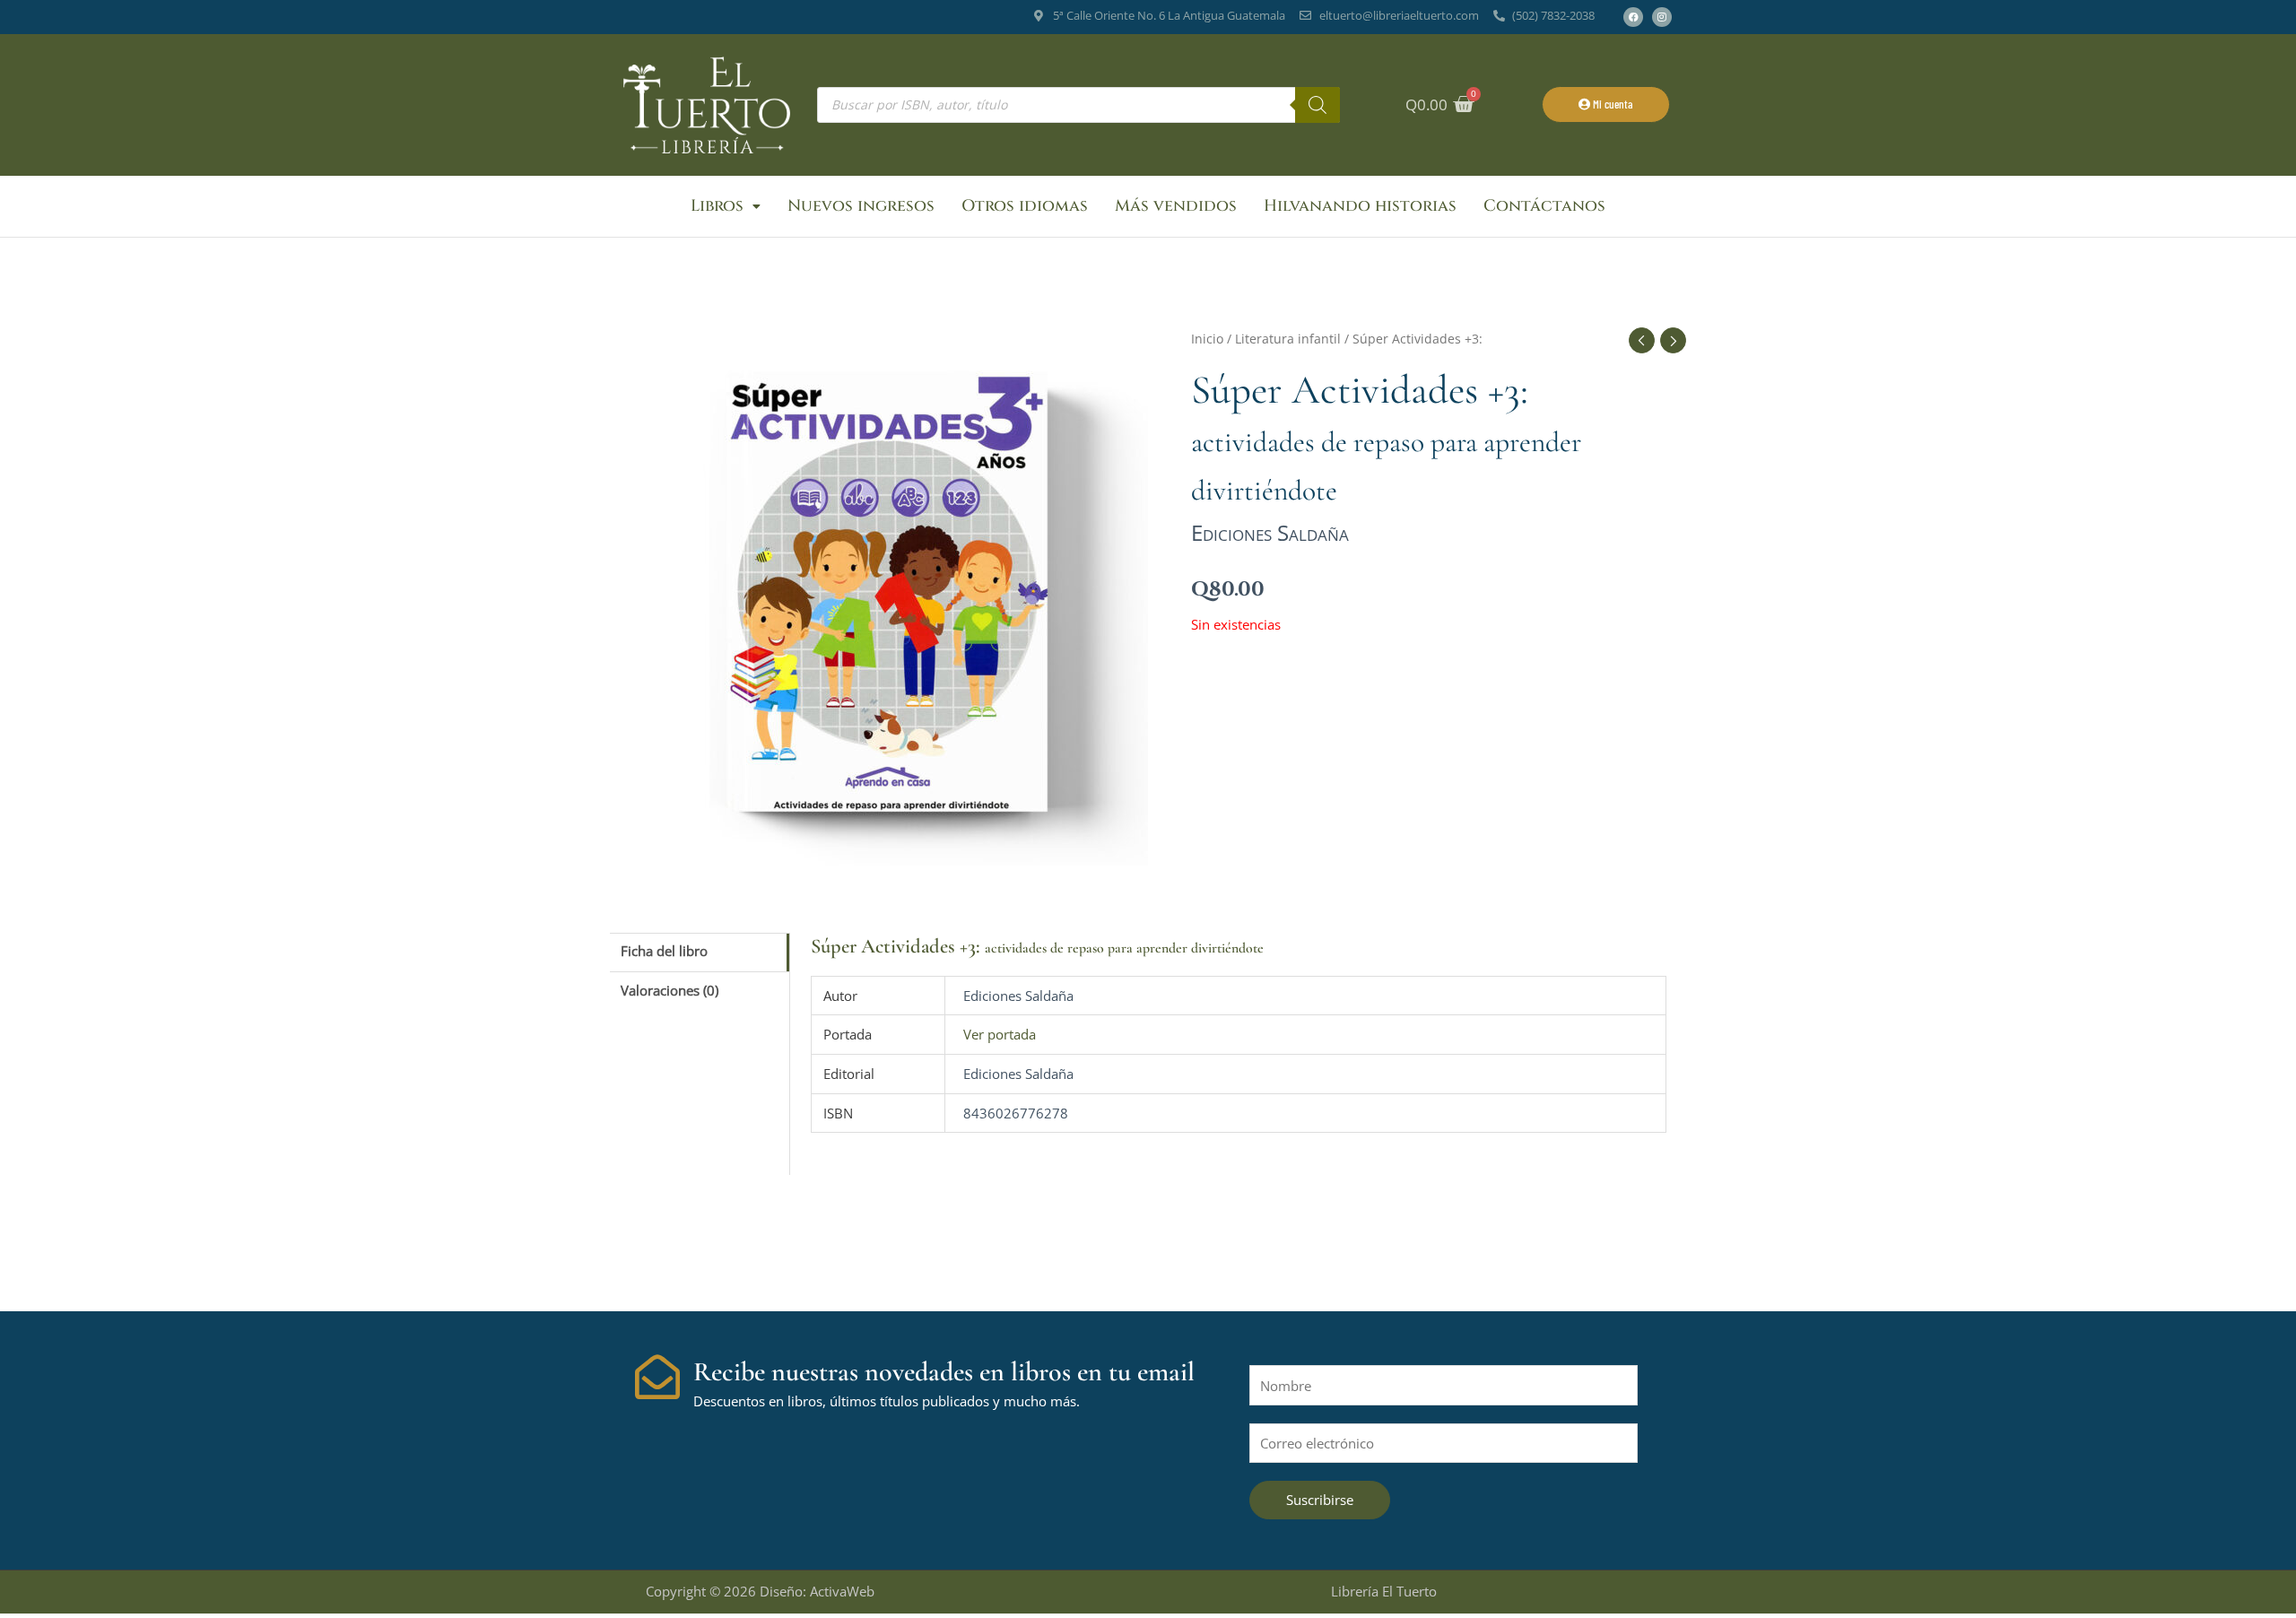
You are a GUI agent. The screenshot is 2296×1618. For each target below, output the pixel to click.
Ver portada (1000, 1034)
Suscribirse (1320, 1500)
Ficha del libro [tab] (664, 951)
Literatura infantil (1288, 339)
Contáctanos (1544, 206)
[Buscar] (1318, 105)
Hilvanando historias (1360, 206)
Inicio (1207, 339)
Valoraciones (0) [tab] (670, 990)
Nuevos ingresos (861, 206)
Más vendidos (1176, 206)
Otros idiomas (1025, 206)
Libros (717, 206)
